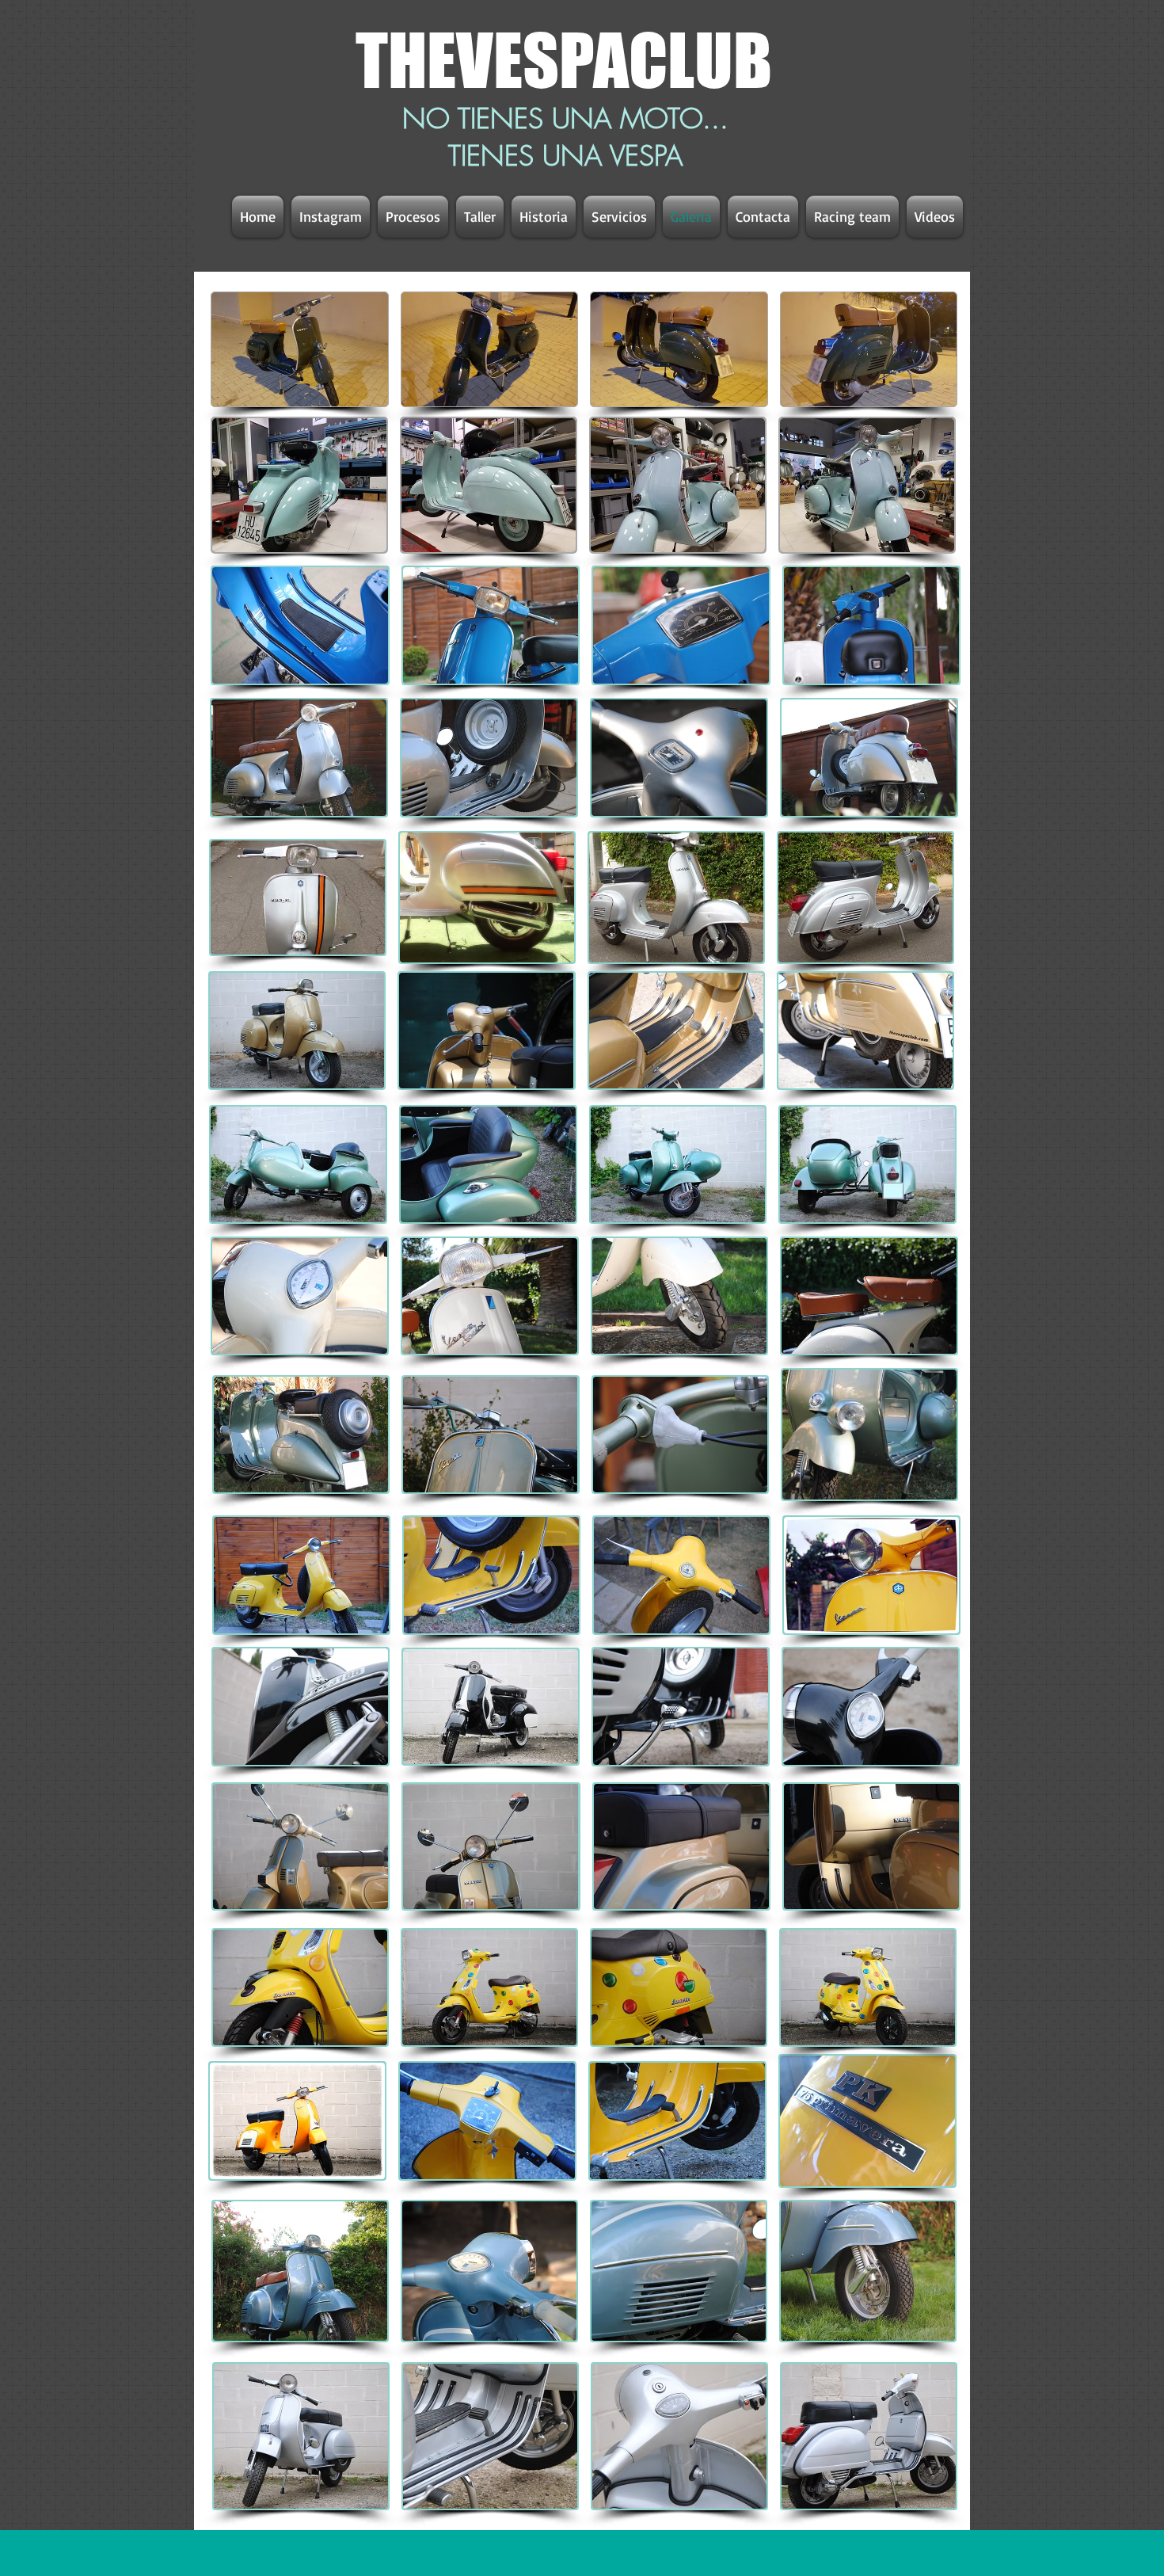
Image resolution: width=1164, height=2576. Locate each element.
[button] (299, 757)
